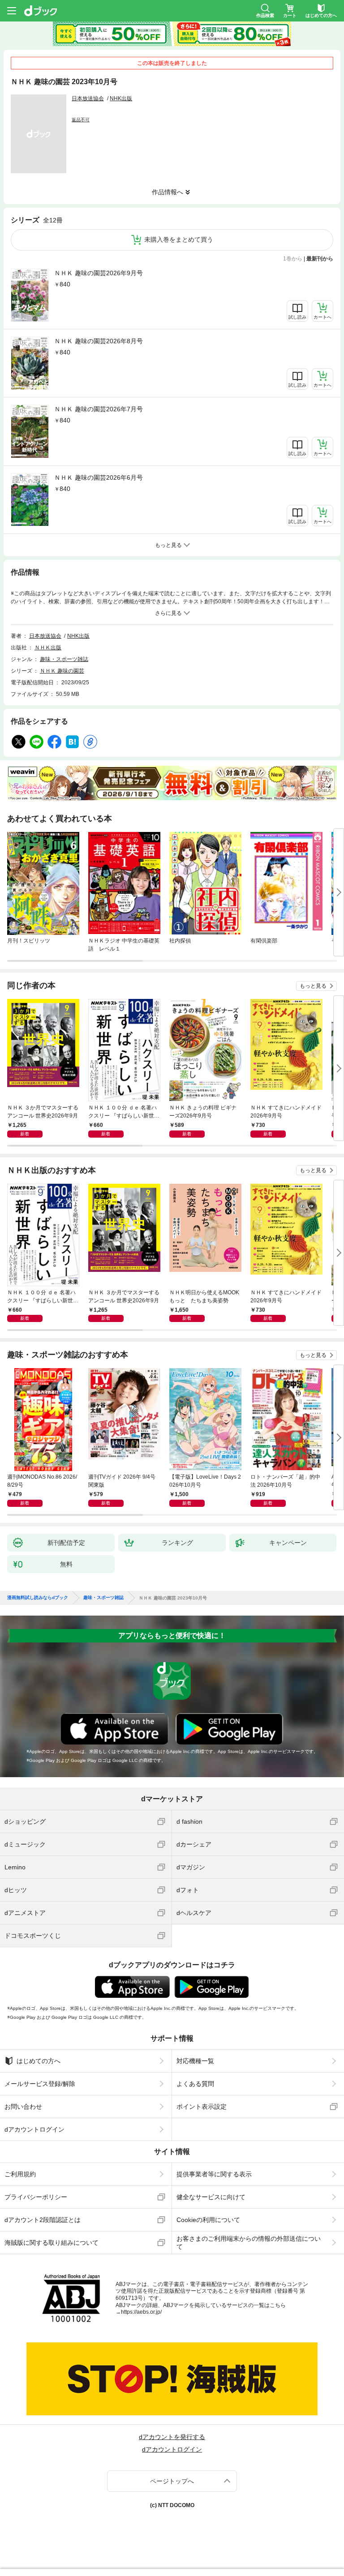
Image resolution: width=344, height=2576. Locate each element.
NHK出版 (121, 98)
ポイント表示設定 (202, 2107)
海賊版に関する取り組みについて (52, 2243)
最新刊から (320, 259)
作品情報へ (168, 192)
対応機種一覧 (195, 2061)
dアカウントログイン (34, 2129)
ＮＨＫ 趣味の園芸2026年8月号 (99, 341)
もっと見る (313, 986)
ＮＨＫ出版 (48, 648)
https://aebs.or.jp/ (141, 2312)
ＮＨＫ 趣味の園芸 (62, 671)
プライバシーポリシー (36, 2197)
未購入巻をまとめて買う (179, 239)
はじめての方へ (39, 2061)
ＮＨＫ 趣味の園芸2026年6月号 (99, 478)
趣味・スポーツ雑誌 (64, 659)
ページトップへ (172, 2481)
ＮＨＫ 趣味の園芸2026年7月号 (99, 409)
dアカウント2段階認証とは (43, 2220)
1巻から (293, 259)
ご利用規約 (20, 2174)
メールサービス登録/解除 (40, 2084)
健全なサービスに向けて (211, 2197)
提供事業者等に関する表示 (214, 2174)
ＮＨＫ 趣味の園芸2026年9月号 (99, 273)
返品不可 (81, 120)
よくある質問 (195, 2084)
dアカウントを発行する (172, 2437)
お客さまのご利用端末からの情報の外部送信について (249, 2243)
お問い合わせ (23, 2107)
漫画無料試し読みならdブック (38, 1598)
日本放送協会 (88, 98)
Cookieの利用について (208, 2220)
